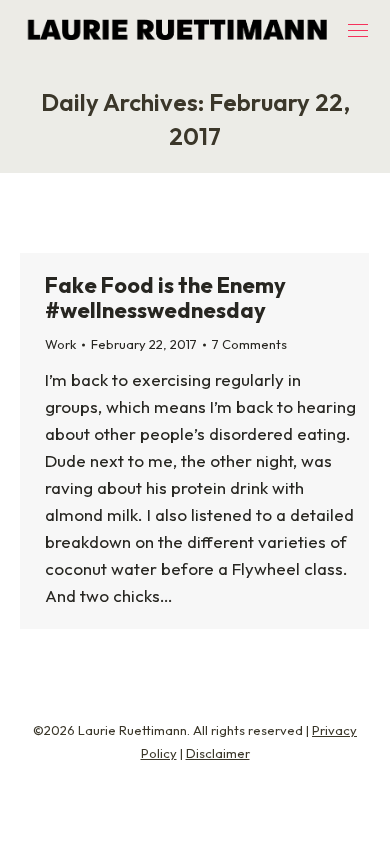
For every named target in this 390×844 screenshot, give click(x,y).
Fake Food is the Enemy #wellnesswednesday (165, 297)
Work (60, 344)
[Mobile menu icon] (358, 30)
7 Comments (249, 344)
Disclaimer (218, 753)
